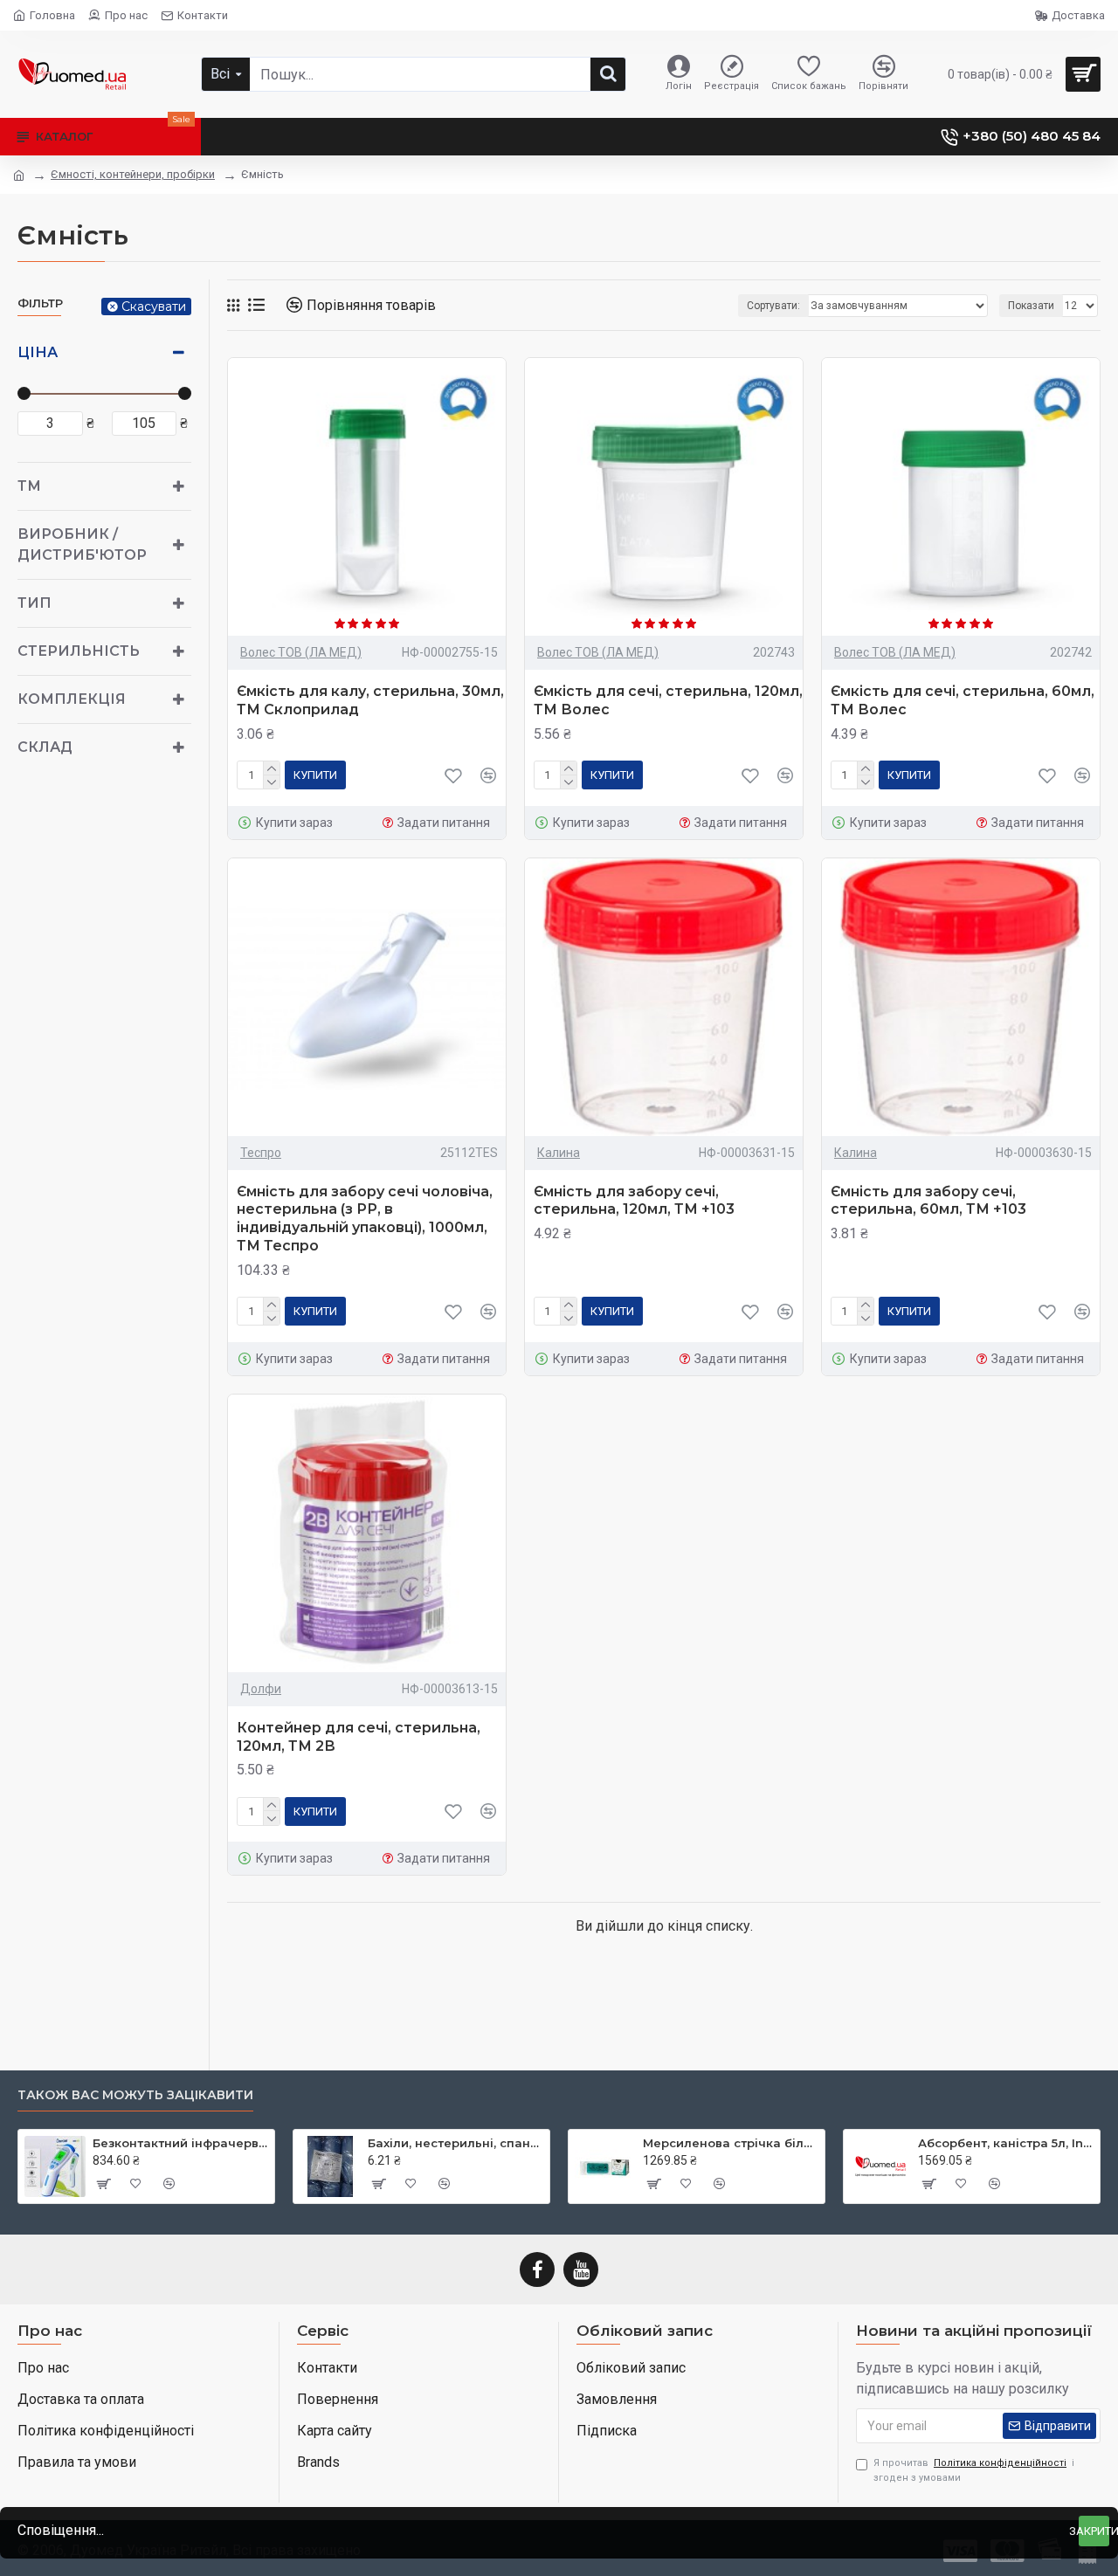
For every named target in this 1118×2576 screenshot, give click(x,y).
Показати (1031, 306)
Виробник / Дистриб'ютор (82, 544)
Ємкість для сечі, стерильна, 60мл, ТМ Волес (963, 700)
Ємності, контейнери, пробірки (133, 174)
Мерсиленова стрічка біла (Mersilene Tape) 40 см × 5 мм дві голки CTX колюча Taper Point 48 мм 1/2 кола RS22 (731, 2143)
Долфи (261, 1689)
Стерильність (79, 651)
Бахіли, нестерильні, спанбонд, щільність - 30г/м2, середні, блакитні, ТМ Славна (455, 2143)
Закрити (1094, 2531)
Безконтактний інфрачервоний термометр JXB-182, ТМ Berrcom (180, 2143)
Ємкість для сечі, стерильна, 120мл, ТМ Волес (668, 700)
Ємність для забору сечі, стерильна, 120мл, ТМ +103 (634, 1201)
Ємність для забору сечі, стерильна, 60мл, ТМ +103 (928, 1201)
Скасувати (154, 307)
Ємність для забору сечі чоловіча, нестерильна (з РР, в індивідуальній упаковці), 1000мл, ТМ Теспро (365, 1219)
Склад (45, 747)
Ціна (38, 352)
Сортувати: (773, 306)
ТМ (29, 486)
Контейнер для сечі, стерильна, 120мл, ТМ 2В (359, 1737)
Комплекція (72, 699)
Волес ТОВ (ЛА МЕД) (301, 652)
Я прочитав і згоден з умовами (974, 2470)
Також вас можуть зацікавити (135, 2095)
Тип (35, 603)
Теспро (261, 1153)
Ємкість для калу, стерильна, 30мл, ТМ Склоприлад (370, 700)
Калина (559, 1153)
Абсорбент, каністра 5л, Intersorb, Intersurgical (1006, 2143)
